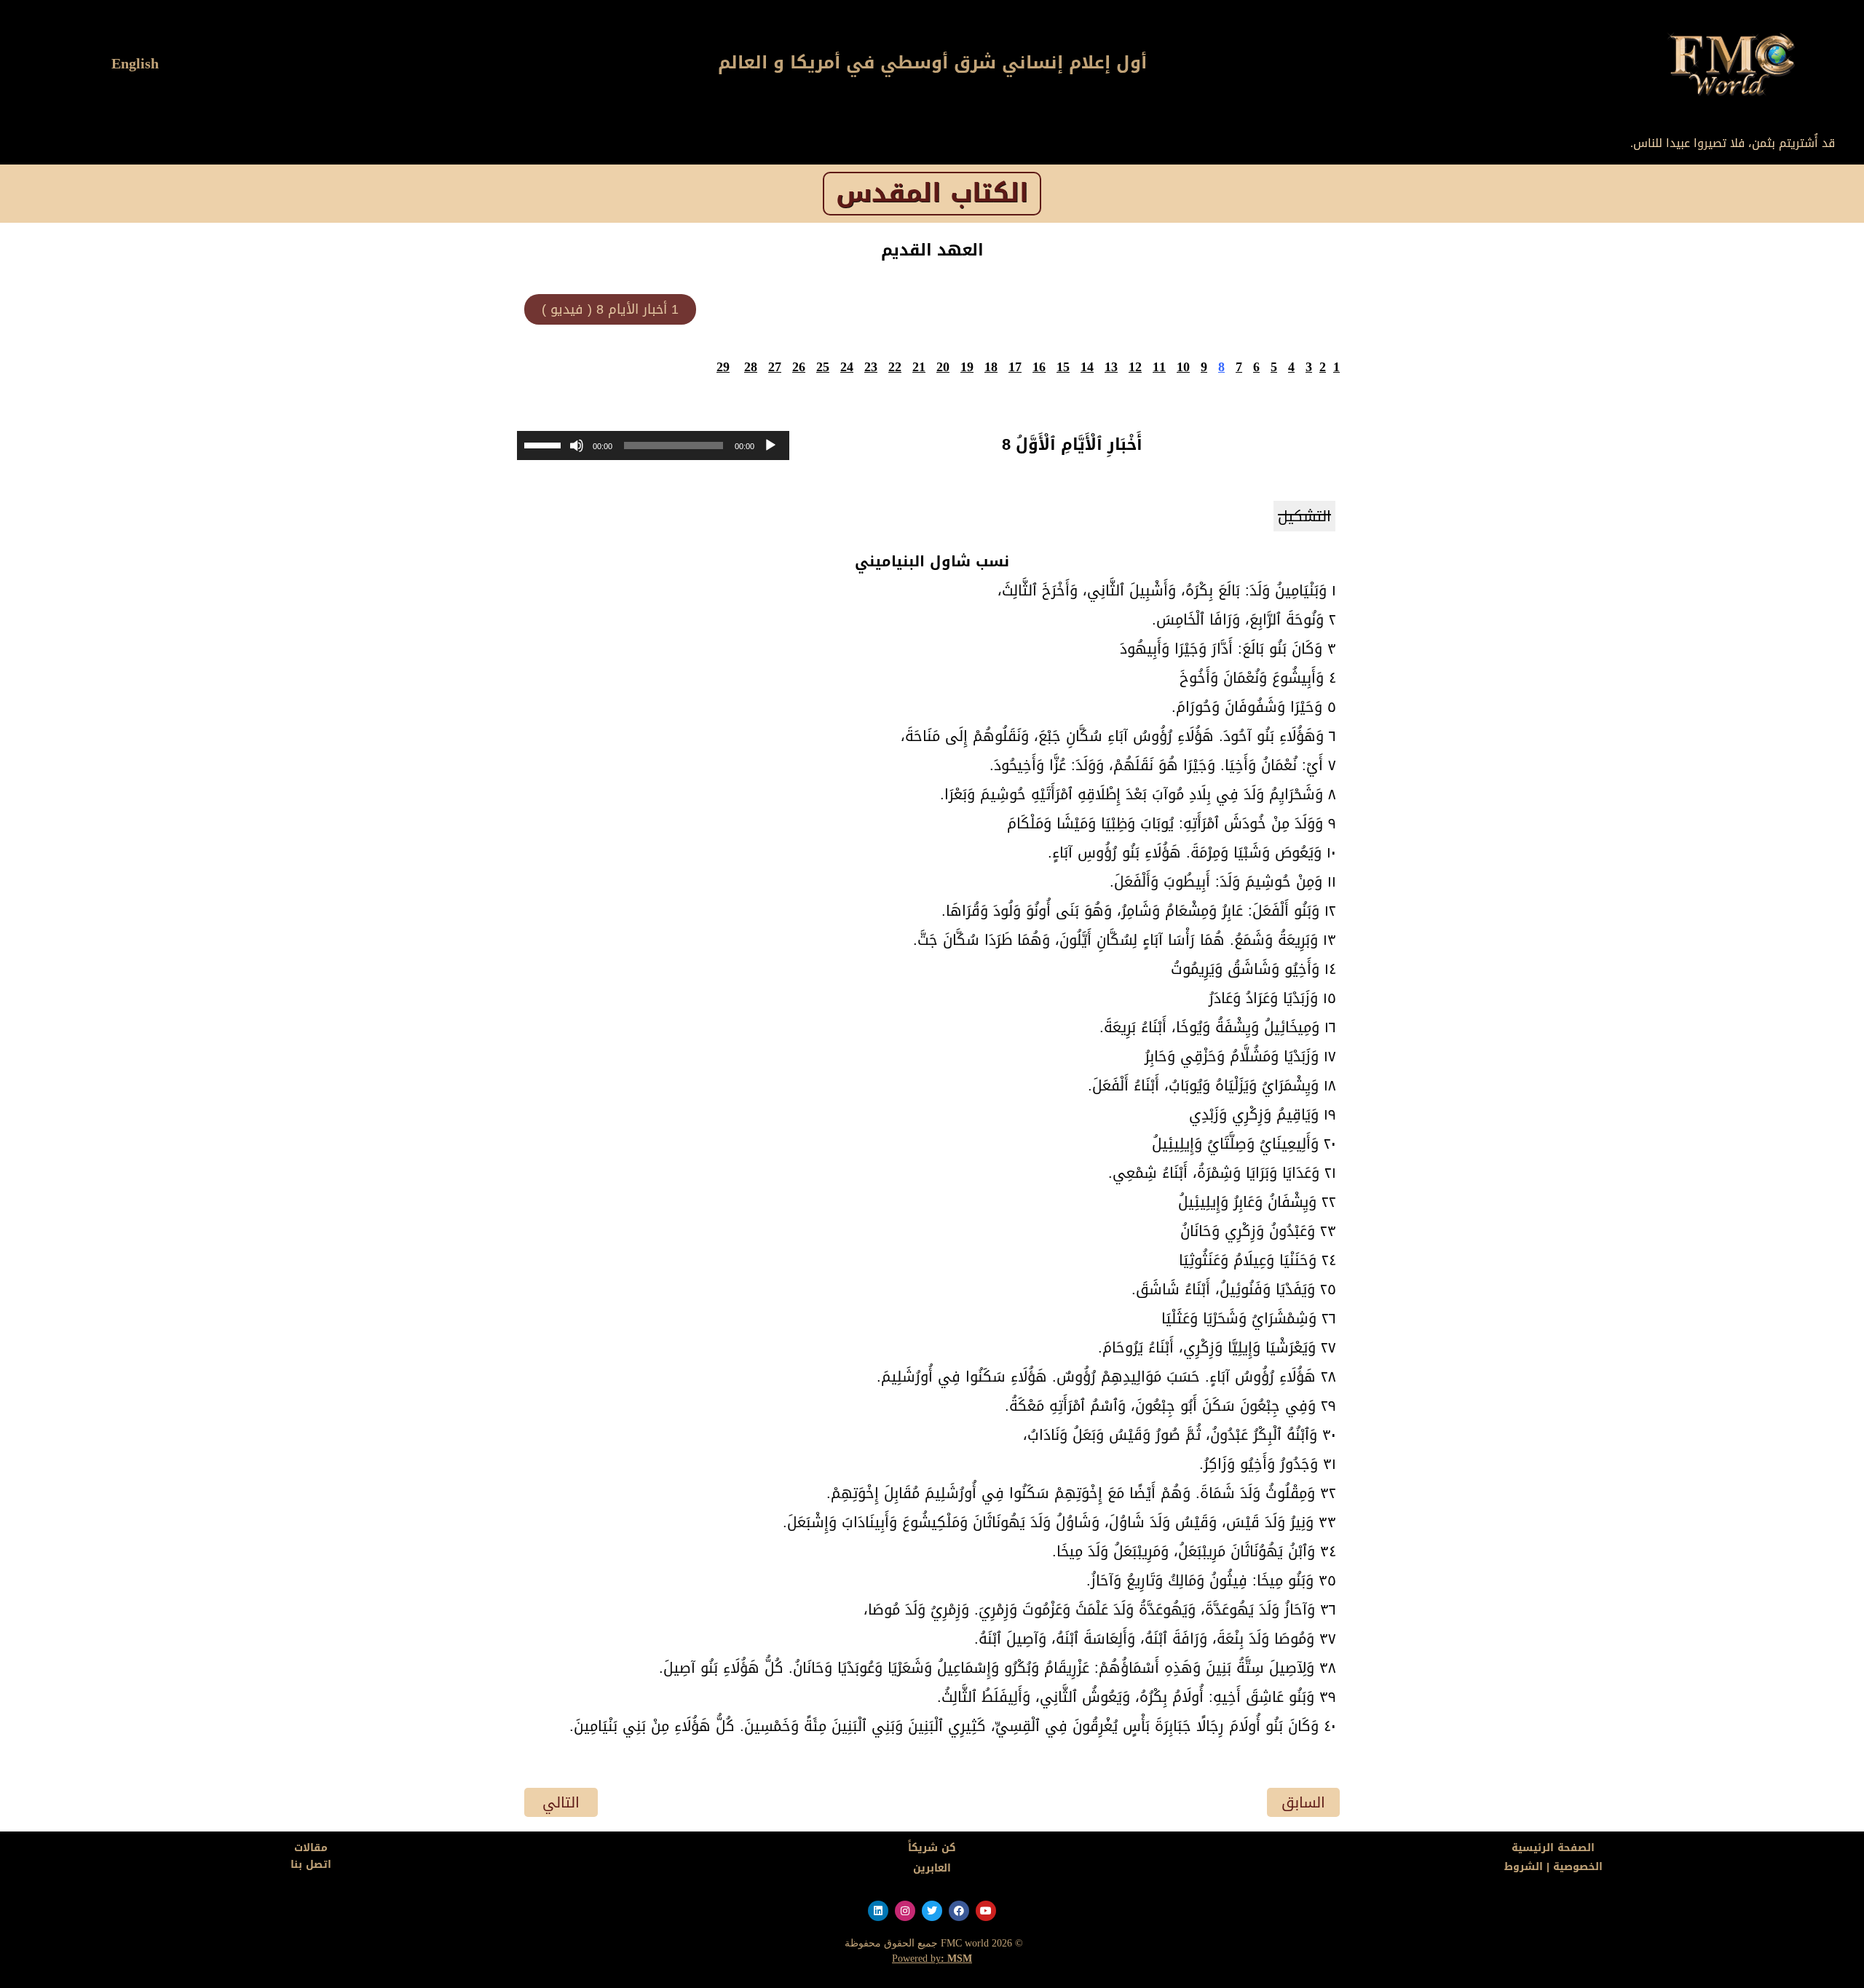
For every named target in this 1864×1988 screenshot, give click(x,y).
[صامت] (577, 445)
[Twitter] (932, 1911)
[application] (653, 445)
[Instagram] (905, 1911)
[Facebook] (959, 1911)
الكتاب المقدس (932, 193)
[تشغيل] (770, 445)
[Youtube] (986, 1911)
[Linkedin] (878, 1911)
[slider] (545, 444)
